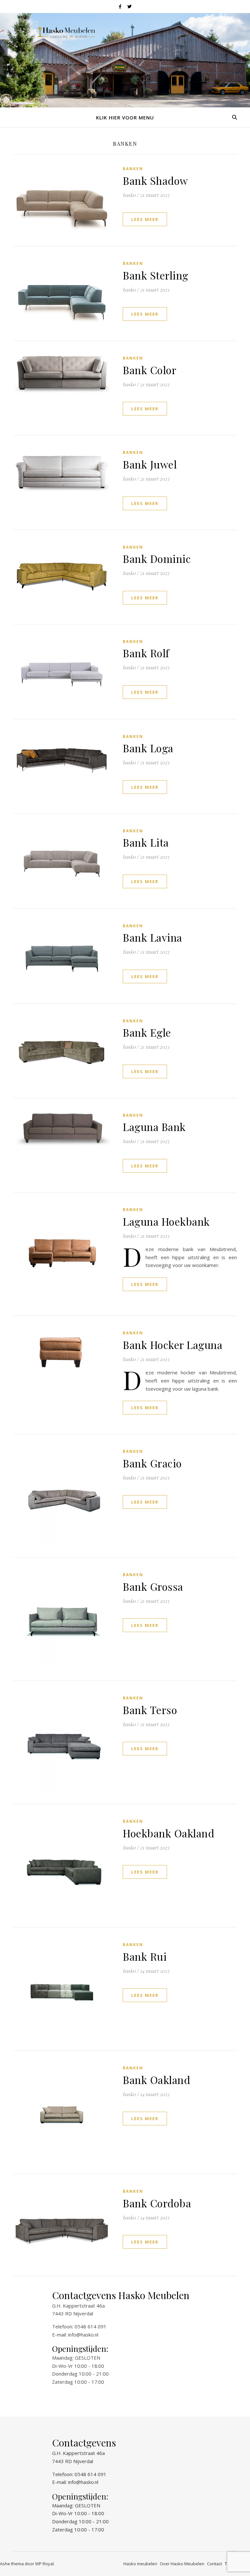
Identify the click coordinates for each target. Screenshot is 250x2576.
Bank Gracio (152, 1463)
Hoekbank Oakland (168, 1833)
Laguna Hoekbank (166, 1221)
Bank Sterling (156, 275)
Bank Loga (148, 748)
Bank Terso (150, 1710)
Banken (133, 169)
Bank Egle (147, 1032)
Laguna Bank (154, 1127)
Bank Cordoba (157, 2203)
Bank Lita (146, 842)
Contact (215, 2564)
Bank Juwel (150, 464)
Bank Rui (145, 1956)
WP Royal (44, 2564)
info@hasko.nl (83, 2335)
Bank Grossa (153, 1586)
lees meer (145, 219)
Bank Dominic (157, 559)
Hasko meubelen (140, 2564)
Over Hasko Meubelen (182, 2564)
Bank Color (150, 370)
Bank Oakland (156, 2080)
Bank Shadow (155, 180)
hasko (129, 195)
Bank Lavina (153, 937)
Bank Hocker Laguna (173, 1345)
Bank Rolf (146, 653)
